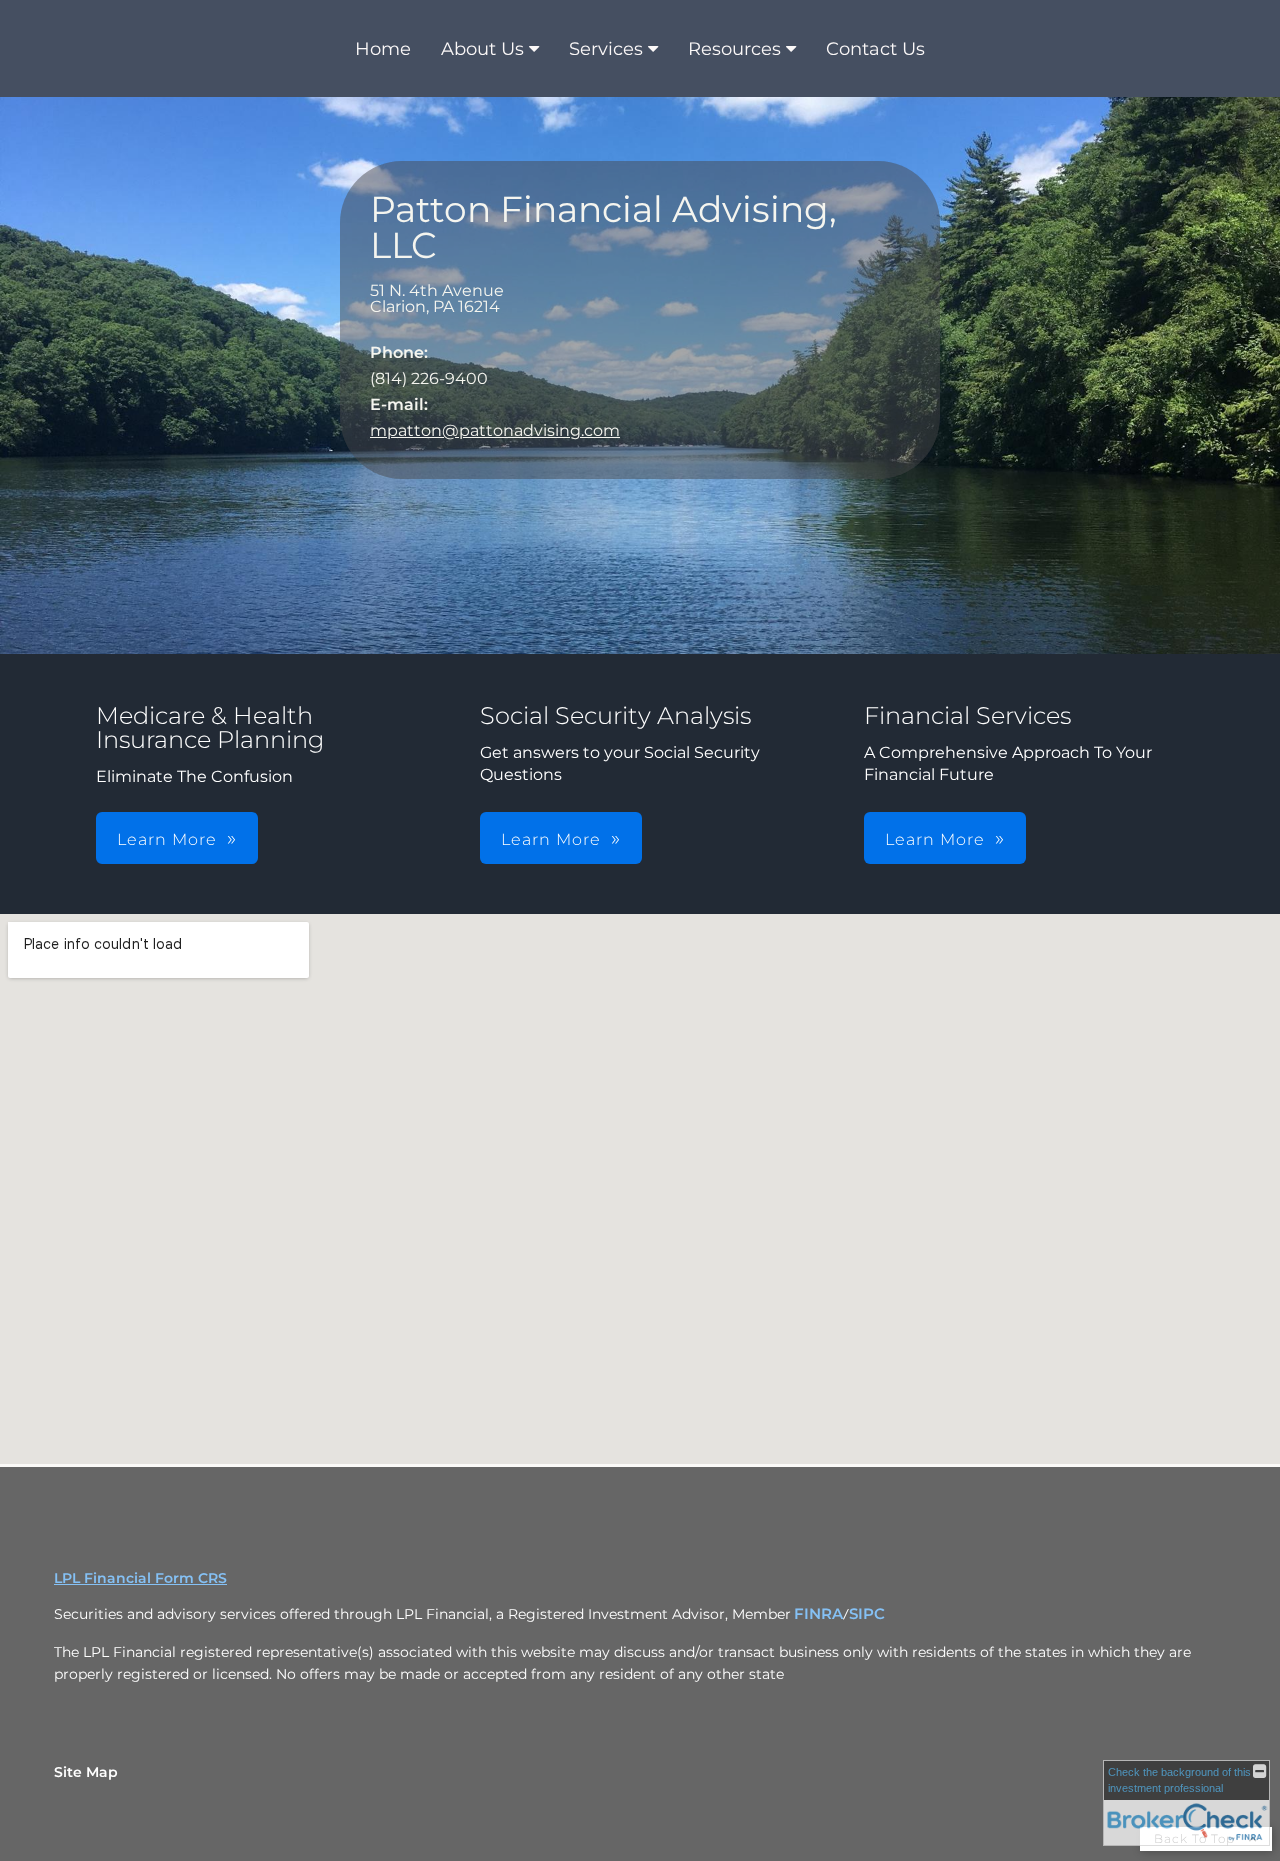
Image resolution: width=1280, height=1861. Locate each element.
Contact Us (875, 49)
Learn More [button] (167, 839)
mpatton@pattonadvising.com (495, 430)
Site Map (86, 1772)
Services (606, 49)
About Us (482, 49)
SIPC (867, 1614)
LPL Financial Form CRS (140, 1578)
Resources (734, 49)
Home (383, 49)
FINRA (818, 1614)
